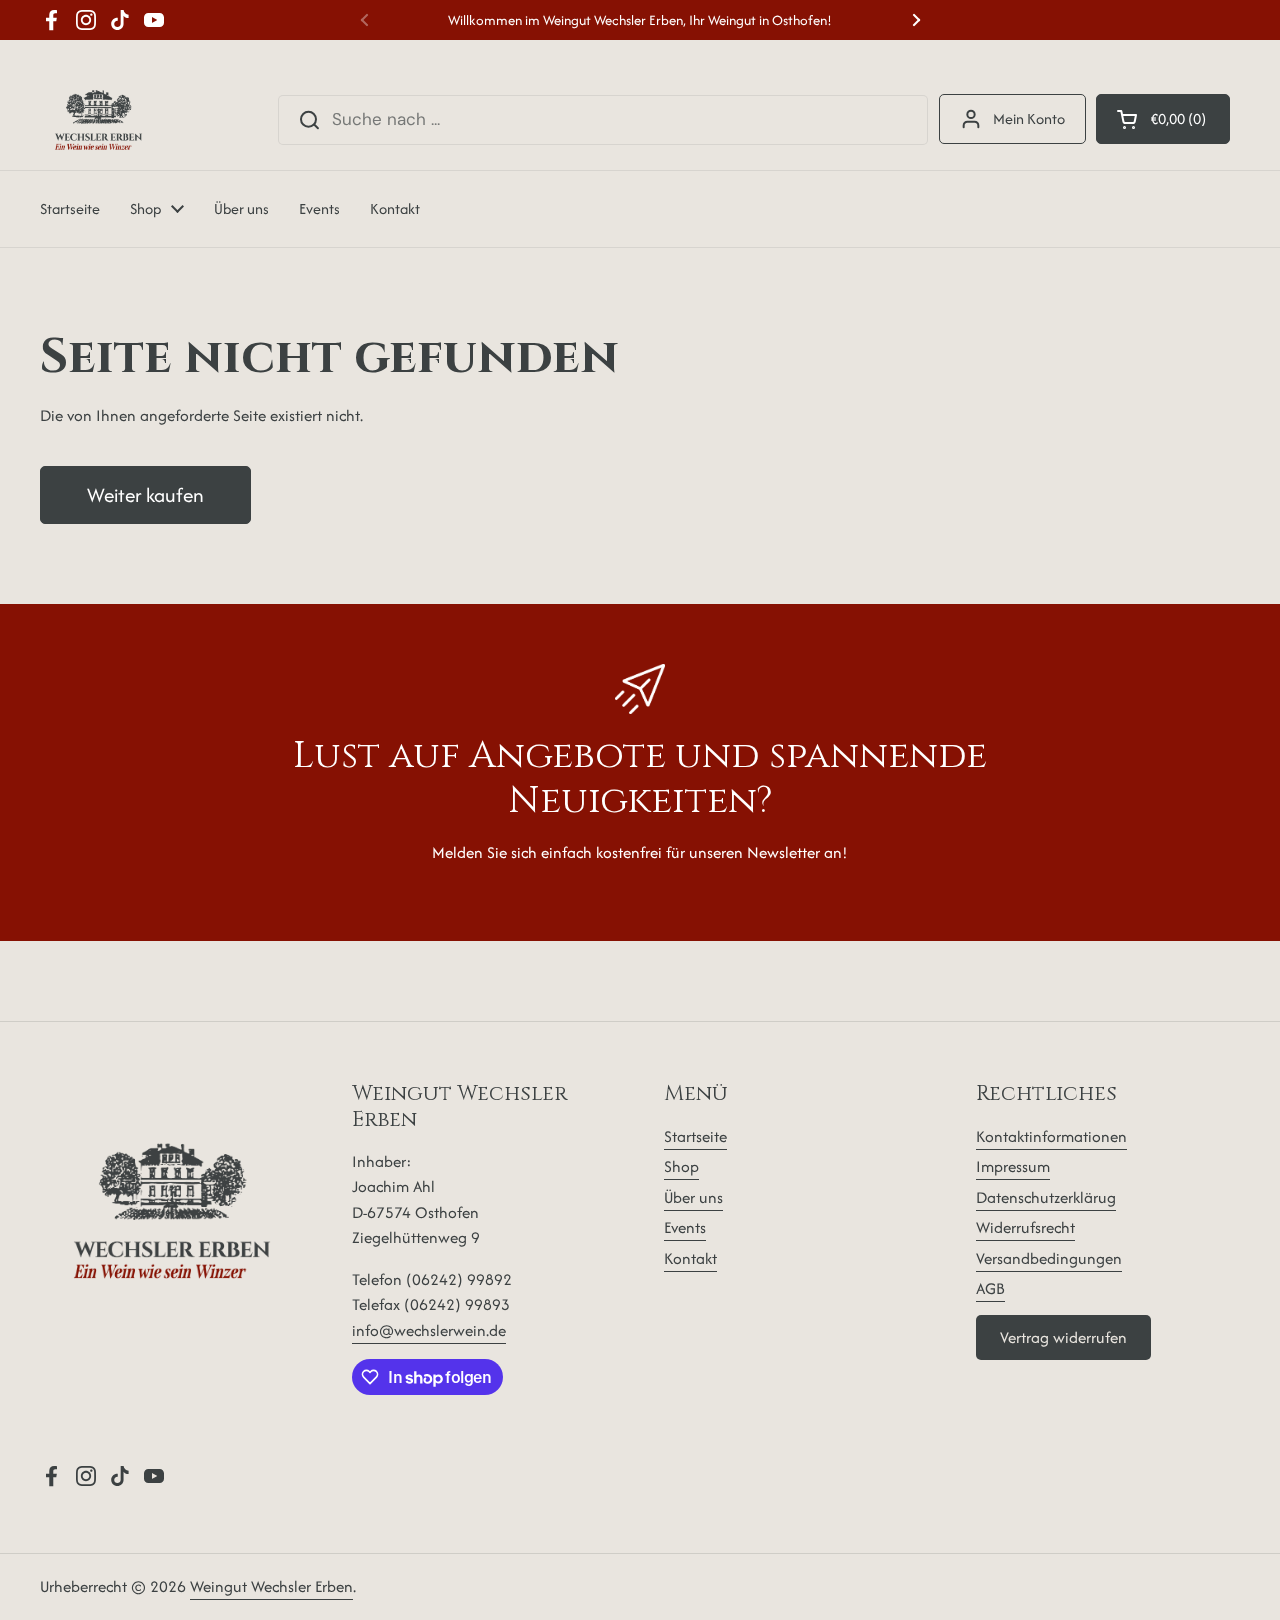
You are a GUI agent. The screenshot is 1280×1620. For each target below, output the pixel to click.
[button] (1163, 119)
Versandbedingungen (1049, 1258)
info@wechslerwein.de (429, 1330)
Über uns (693, 1197)
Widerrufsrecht (1025, 1227)
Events (685, 1227)
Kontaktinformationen (1051, 1136)
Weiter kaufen (145, 495)
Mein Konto (1029, 118)
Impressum (1013, 1166)
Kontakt (690, 1258)
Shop (681, 1166)
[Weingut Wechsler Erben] (98, 120)
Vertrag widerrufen (1063, 1337)
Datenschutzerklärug (1046, 1197)
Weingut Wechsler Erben (271, 1586)
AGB (990, 1288)
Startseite (695, 1136)
